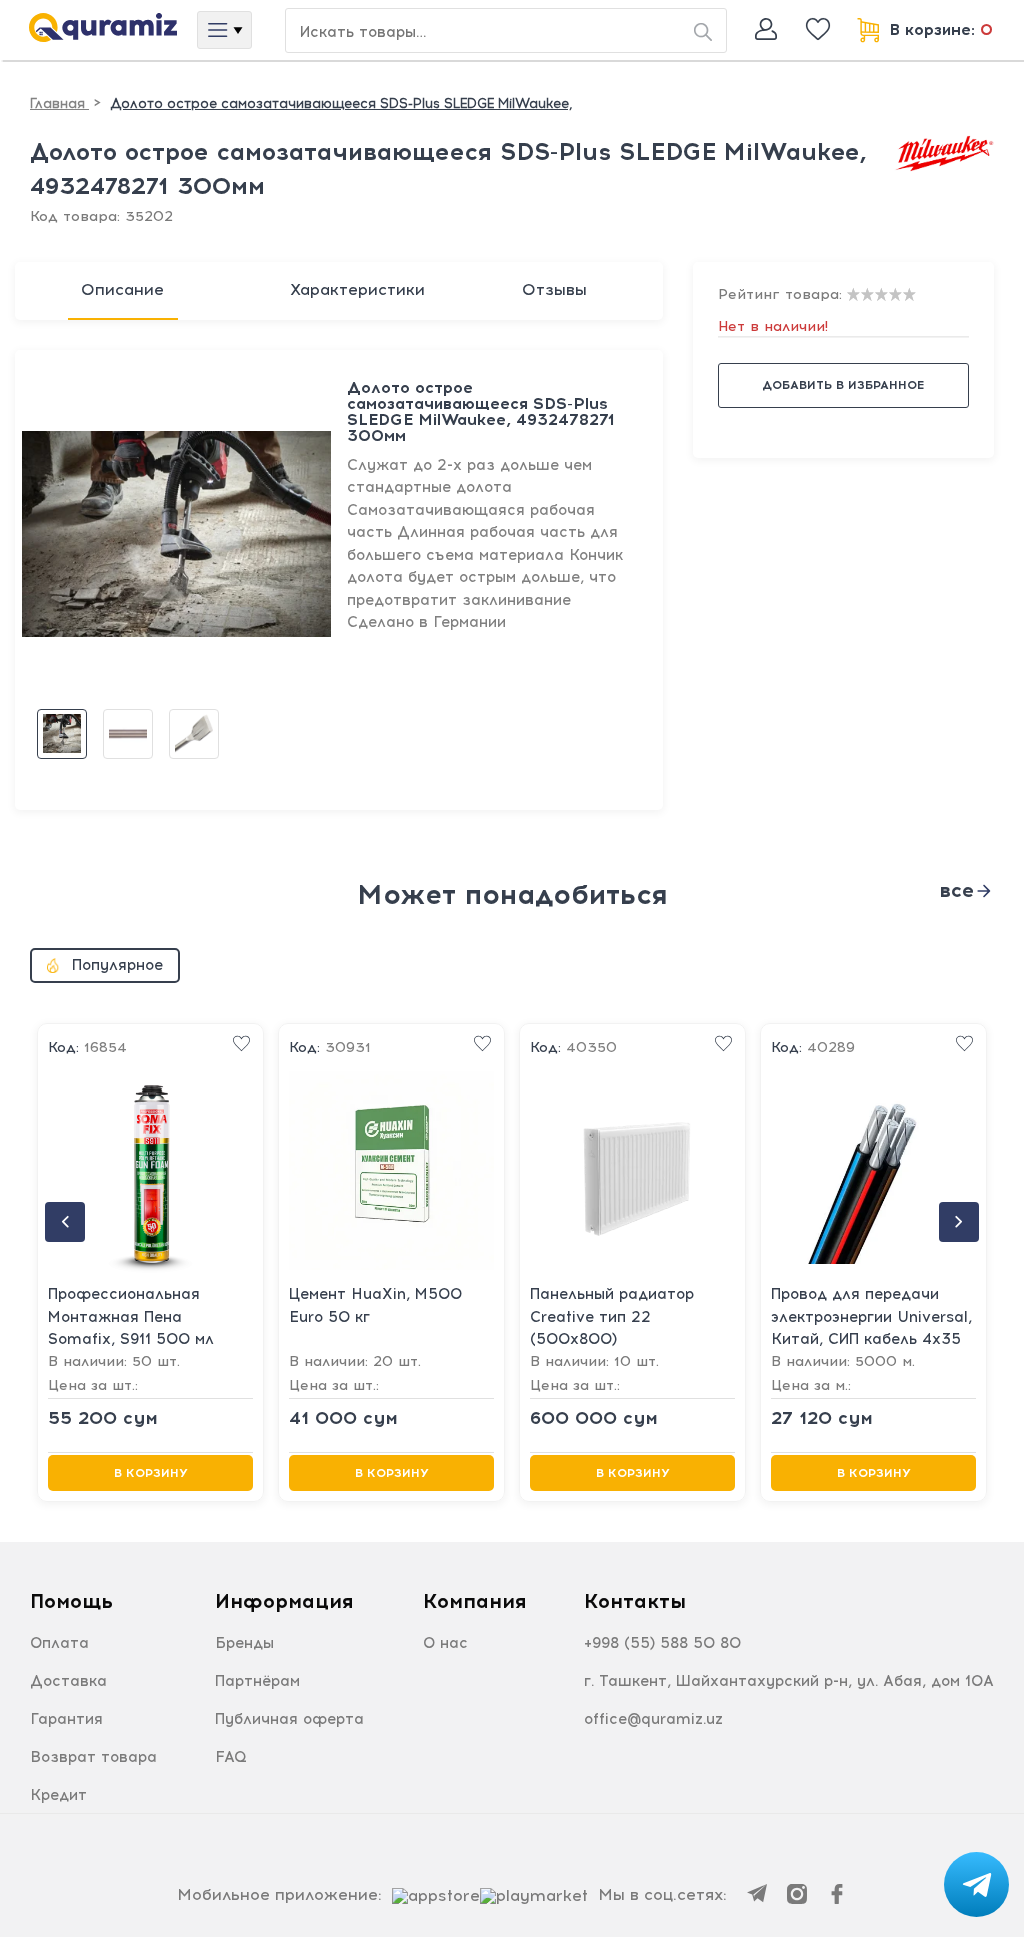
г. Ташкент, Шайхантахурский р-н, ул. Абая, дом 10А (789, 1681)
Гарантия (66, 1719)
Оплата (59, 1643)
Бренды (244, 1643)
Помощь (71, 1601)
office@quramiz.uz (653, 1719)
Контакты (635, 1601)
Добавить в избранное (843, 385)
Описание (122, 289)
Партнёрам (257, 1681)
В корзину (151, 1473)
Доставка (68, 1681)
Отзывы (554, 289)
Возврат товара (93, 1757)
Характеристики (357, 289)
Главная (59, 103)
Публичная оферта (289, 1719)
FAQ (231, 1757)
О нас (445, 1643)
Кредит (58, 1795)
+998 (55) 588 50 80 (662, 1643)
